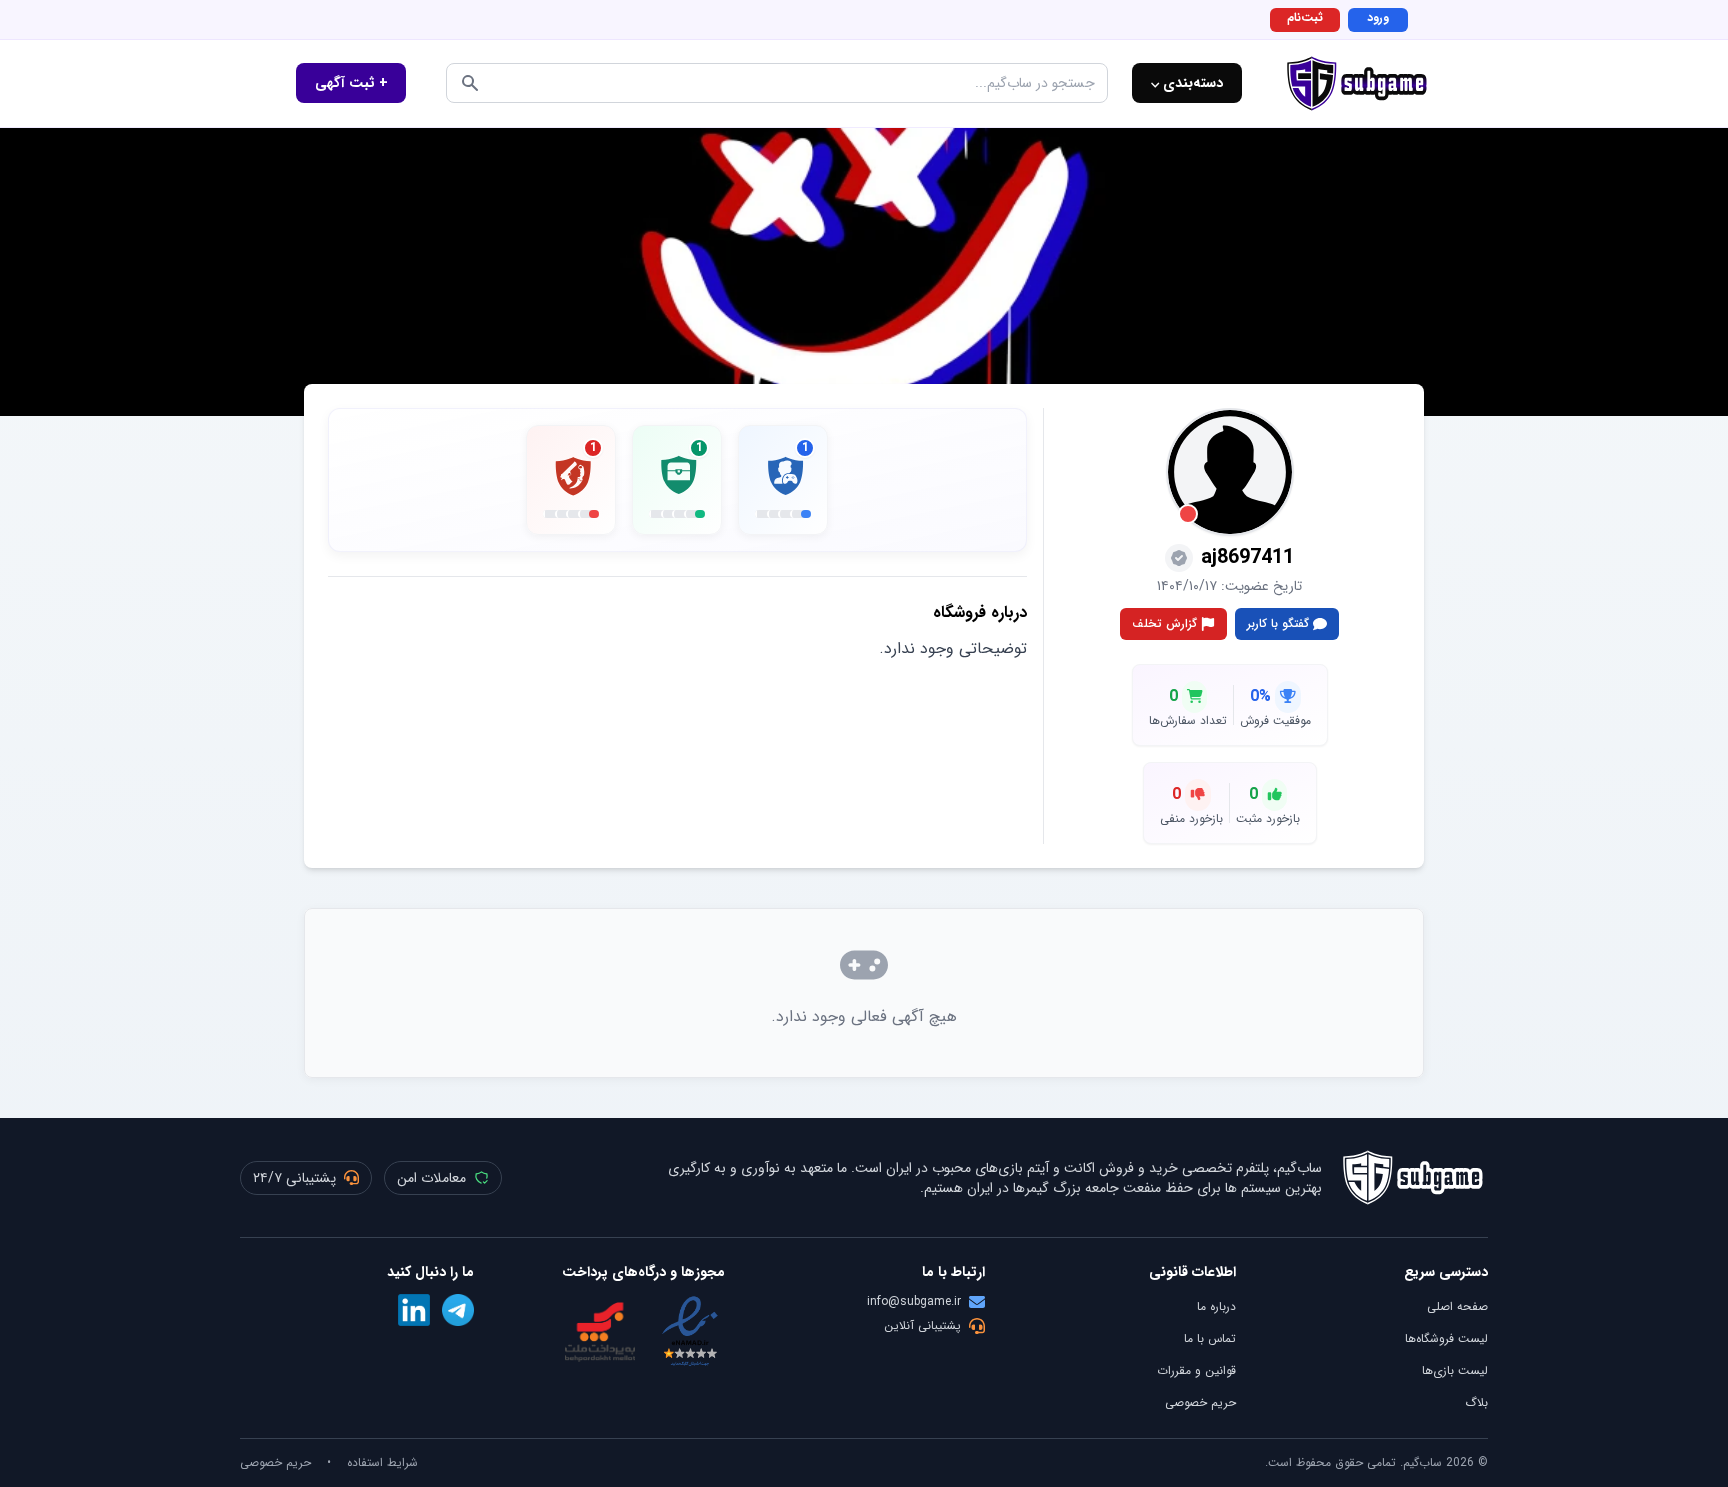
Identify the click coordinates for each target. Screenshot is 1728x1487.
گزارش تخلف (1164, 623)
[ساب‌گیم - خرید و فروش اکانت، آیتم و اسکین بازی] (1357, 83)
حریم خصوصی (1200, 1402)
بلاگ (1476, 1402)
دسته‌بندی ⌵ (1187, 83)
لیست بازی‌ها (1455, 1370)
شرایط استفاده (382, 1463)
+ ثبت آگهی (351, 83)
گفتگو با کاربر (1278, 623)
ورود (1378, 17)
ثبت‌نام (1305, 17)
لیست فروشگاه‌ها (1446, 1338)
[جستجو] (470, 83)
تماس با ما (1210, 1338)
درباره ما (1216, 1306)
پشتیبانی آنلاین (922, 1326)
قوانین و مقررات (1196, 1370)
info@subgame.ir (914, 1302)
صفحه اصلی (1457, 1306)
